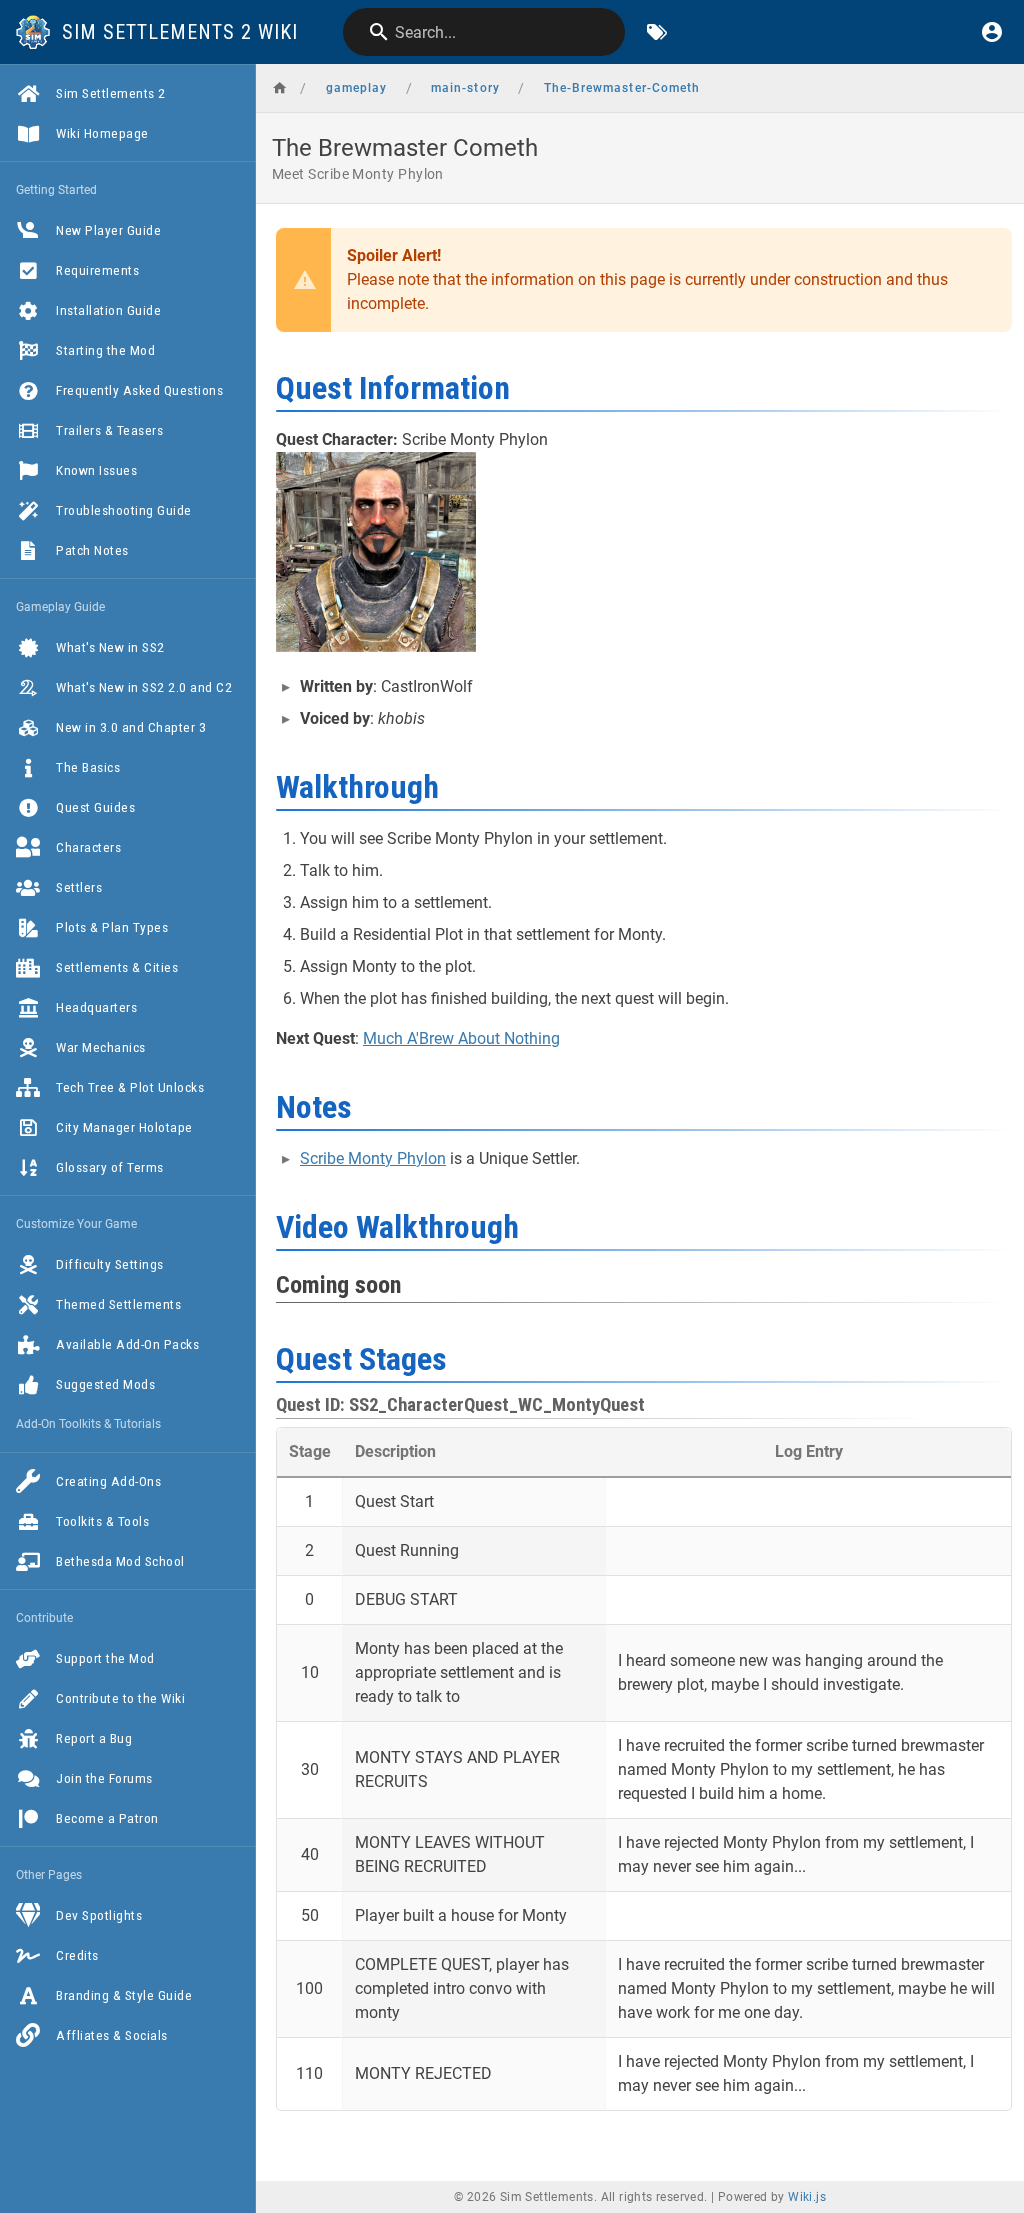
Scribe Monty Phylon (373, 1158)
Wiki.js (807, 2197)
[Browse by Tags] (657, 32)
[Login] (992, 32)
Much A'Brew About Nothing (461, 1038)
